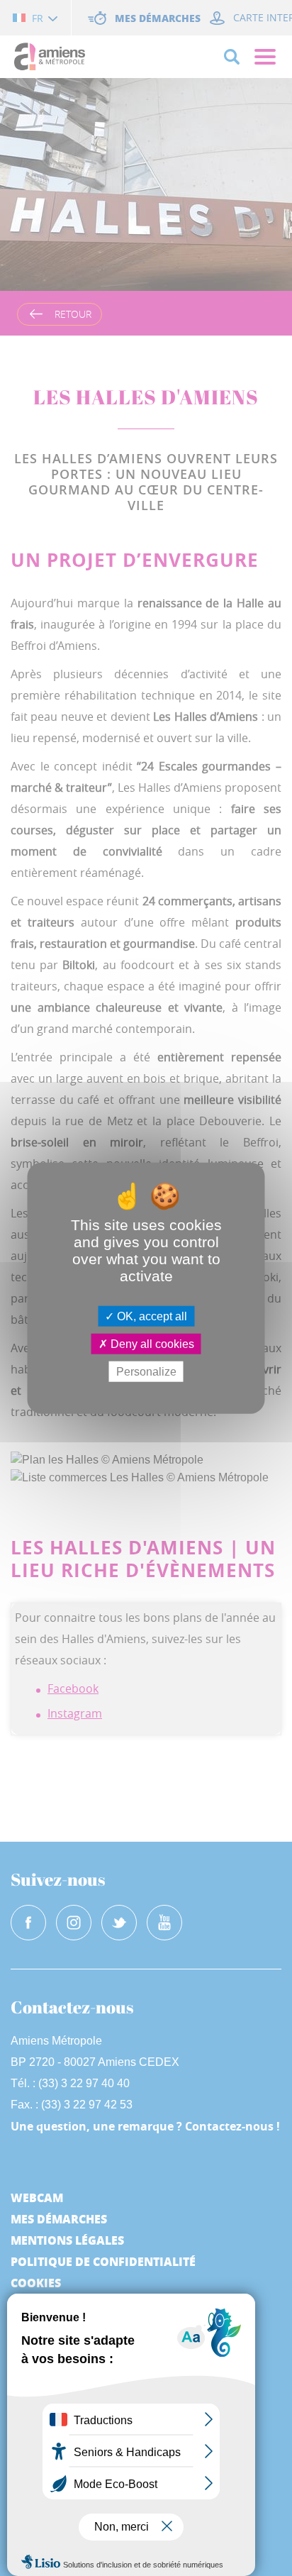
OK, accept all (151, 1316)
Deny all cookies (151, 1343)
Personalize (146, 1372)
